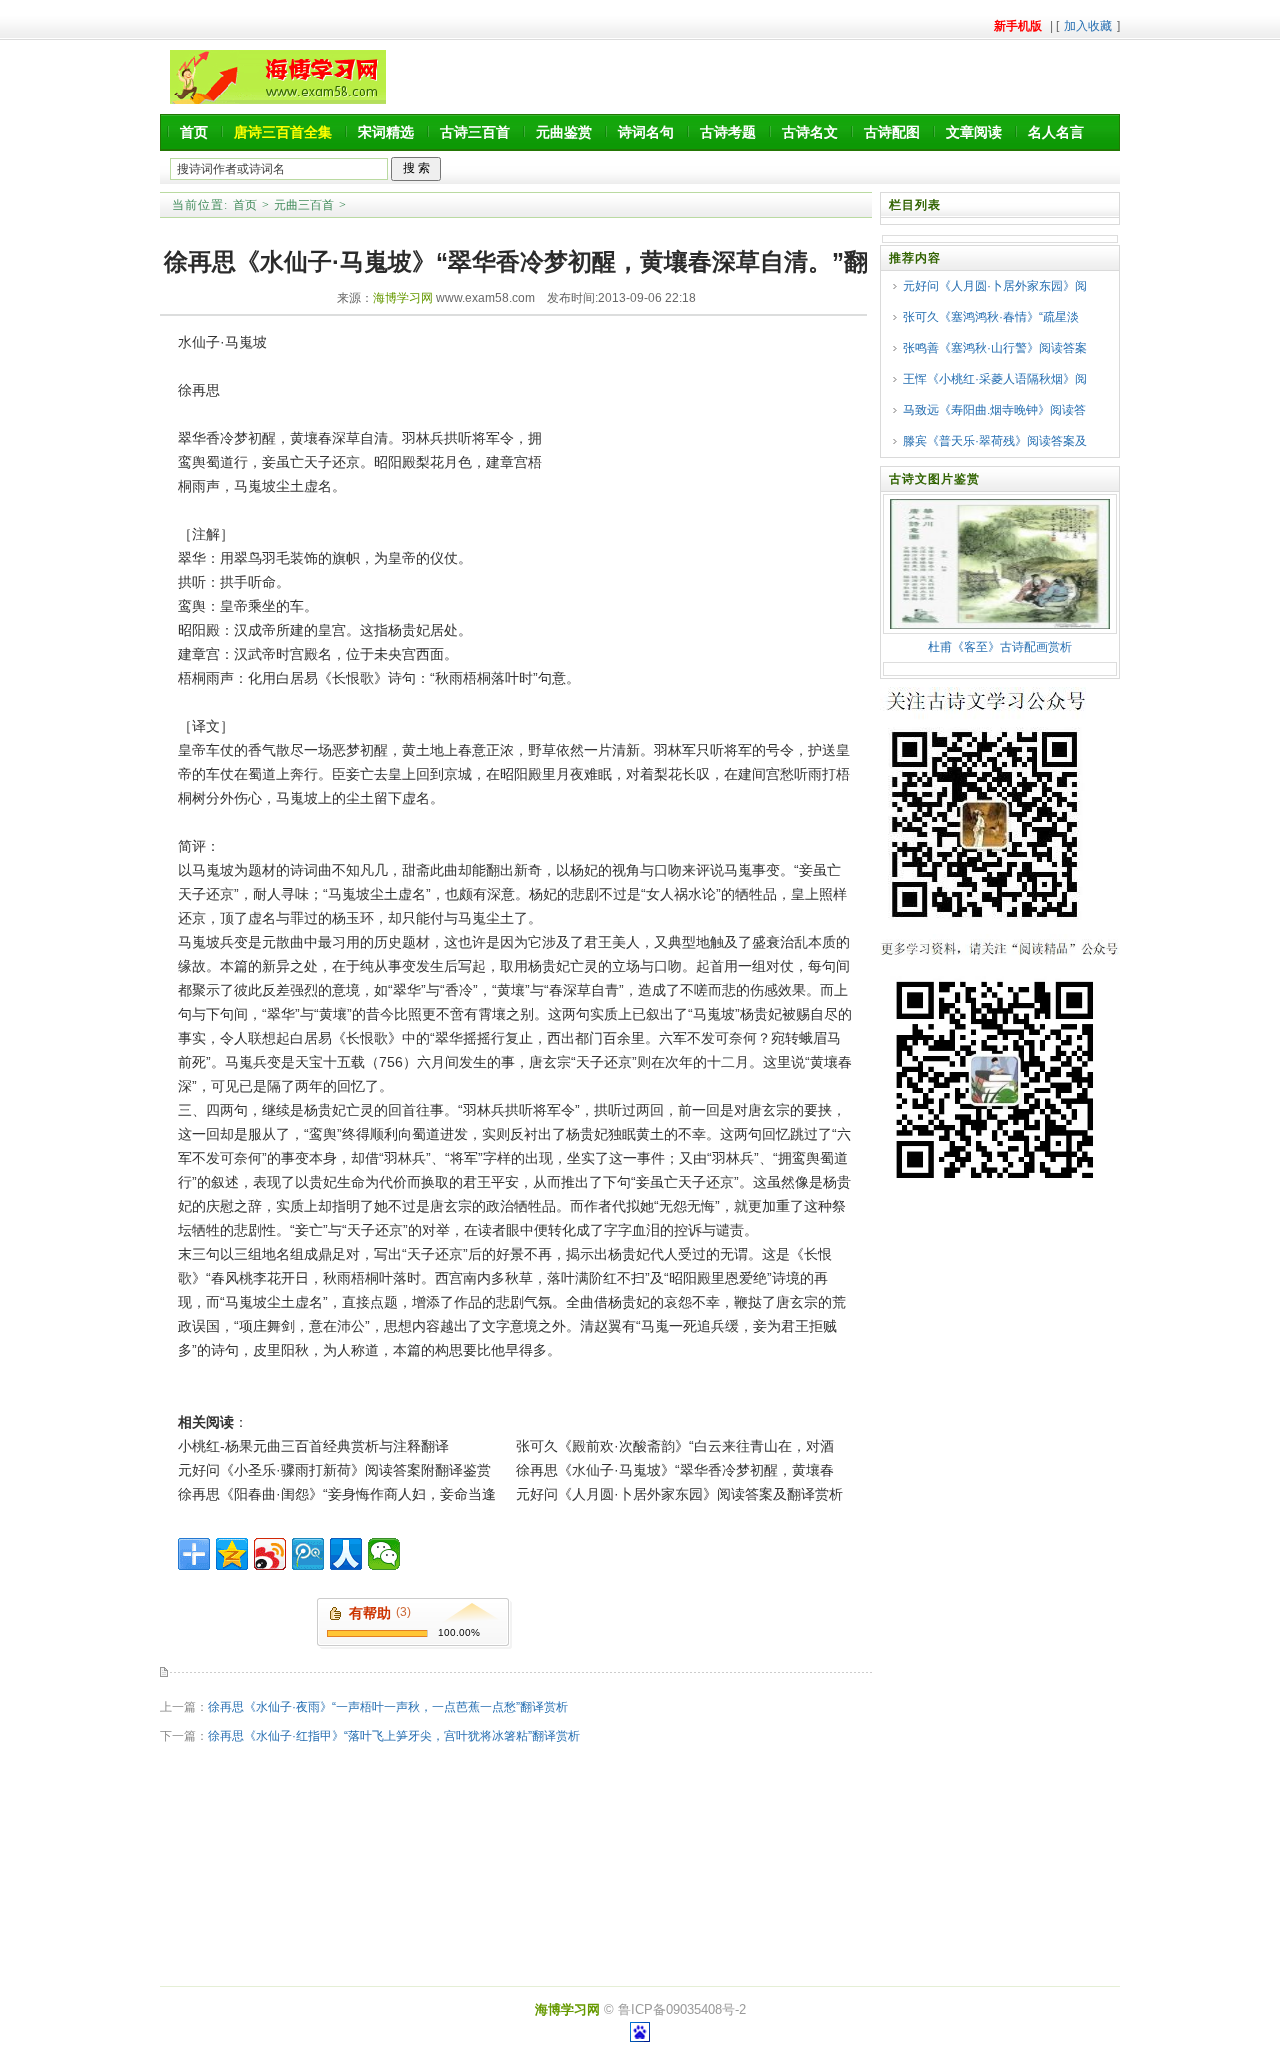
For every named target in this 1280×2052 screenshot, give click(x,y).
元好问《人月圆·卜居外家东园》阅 (995, 286)
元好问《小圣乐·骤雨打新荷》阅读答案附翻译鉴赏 (334, 1470)
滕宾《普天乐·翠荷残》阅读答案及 (995, 441)
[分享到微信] (384, 1554)
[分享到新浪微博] (270, 1554)
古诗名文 (810, 132)
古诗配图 (892, 132)
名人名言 (1056, 132)
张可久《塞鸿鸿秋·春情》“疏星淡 (991, 317)
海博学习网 (403, 298)
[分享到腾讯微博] (308, 1554)
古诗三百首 (475, 132)
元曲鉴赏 (564, 132)
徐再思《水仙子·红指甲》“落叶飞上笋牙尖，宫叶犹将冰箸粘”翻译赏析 (394, 1736)
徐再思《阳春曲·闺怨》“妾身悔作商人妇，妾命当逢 (337, 1494)
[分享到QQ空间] (232, 1554)
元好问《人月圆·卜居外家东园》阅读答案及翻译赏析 (679, 1494)
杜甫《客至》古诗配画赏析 (1000, 647)
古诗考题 (728, 132)
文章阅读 (974, 132)
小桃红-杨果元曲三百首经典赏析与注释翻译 (313, 1446)
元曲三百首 (304, 205)
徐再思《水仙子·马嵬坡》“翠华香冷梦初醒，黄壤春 (675, 1470)
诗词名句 (646, 132)
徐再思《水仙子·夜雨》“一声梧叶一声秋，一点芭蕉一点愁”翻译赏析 (388, 1707)
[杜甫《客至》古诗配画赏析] (1000, 625)
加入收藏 (1088, 26)
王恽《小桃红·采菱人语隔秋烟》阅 (995, 379)
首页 (194, 132)
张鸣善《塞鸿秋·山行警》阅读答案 (995, 348)
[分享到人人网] (346, 1554)
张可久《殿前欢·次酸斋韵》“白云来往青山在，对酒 (675, 1446)
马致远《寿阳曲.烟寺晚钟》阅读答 (994, 410)
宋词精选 (386, 132)
